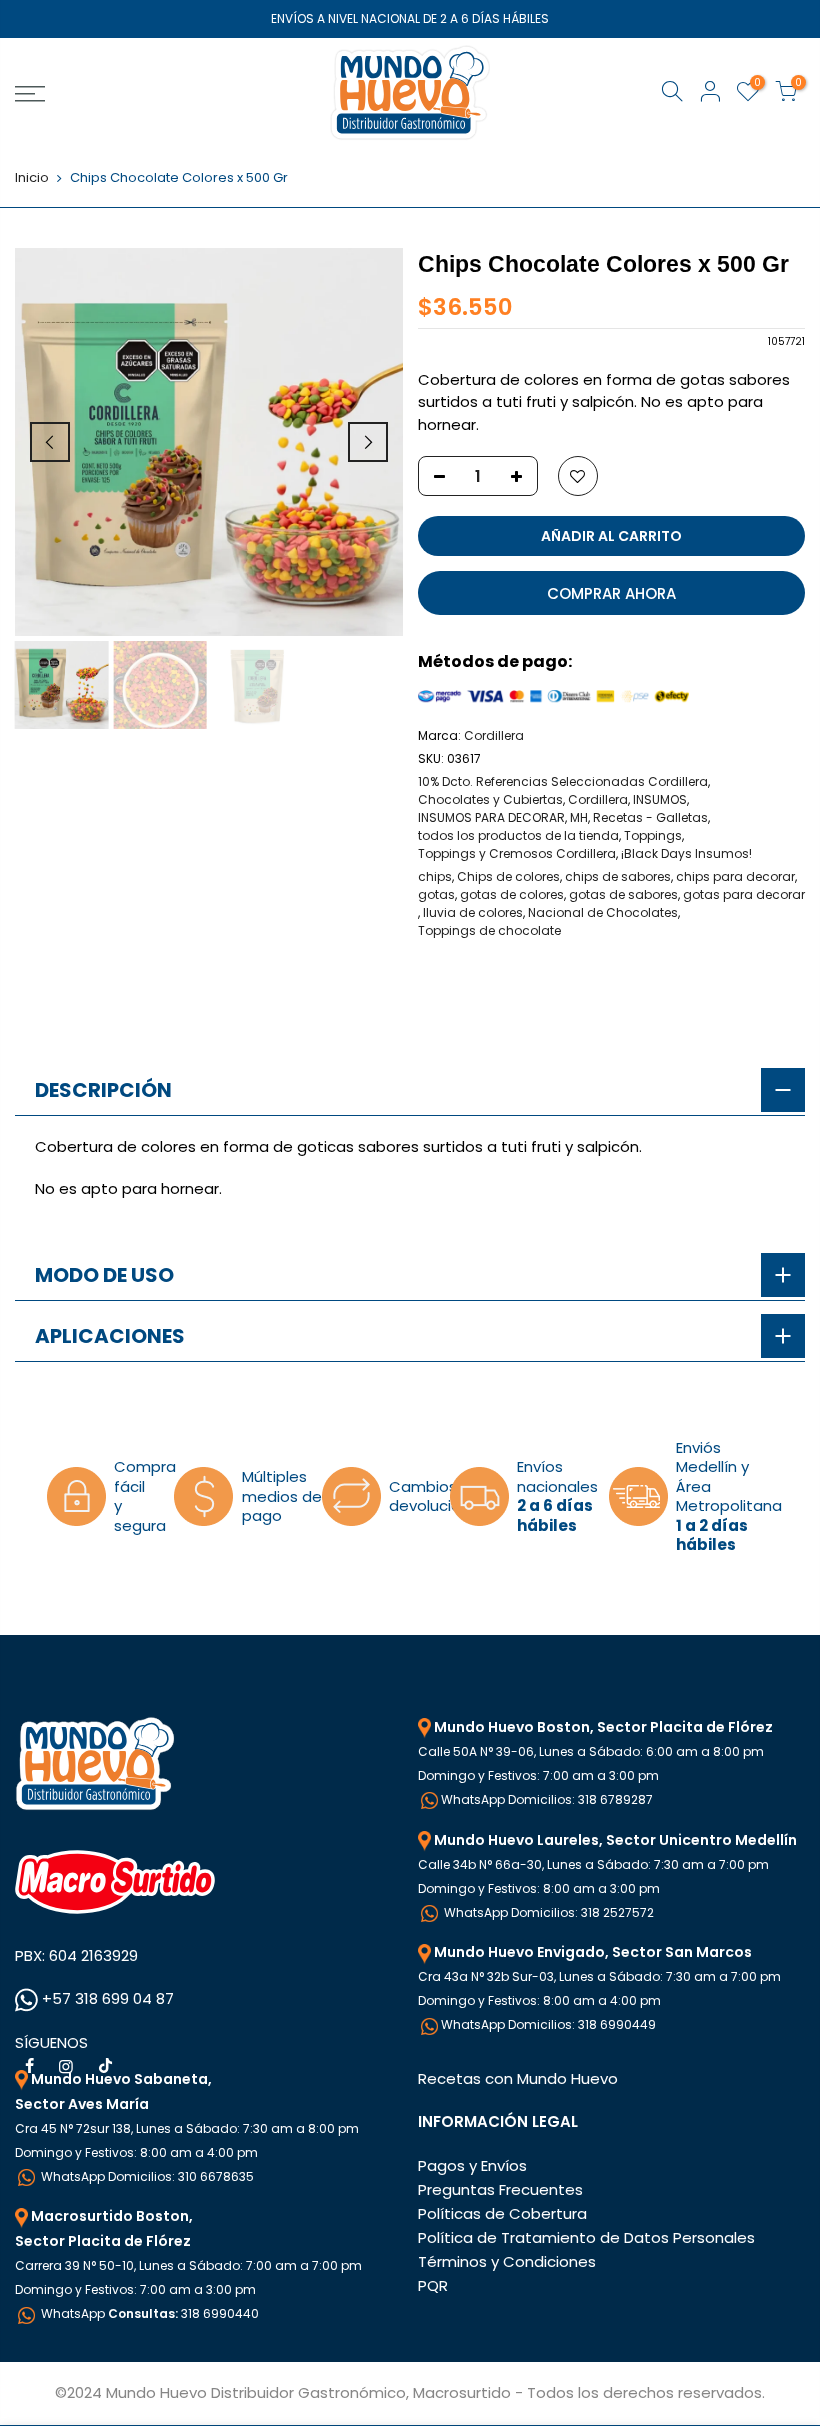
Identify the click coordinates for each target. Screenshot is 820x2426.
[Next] (368, 442)
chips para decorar (735, 876)
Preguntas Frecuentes (500, 2189)
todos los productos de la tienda (518, 835)
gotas (436, 894)
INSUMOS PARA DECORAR (491, 817)
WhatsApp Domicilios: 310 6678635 (146, 2176)
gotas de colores (512, 894)
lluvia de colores (473, 912)
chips (435, 876)
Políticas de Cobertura (502, 2213)
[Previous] (50, 442)
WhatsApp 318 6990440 (148, 2313)
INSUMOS (660, 799)
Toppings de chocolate (489, 930)
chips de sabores (618, 876)
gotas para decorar (744, 894)
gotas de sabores (623, 894)
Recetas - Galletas (650, 817)
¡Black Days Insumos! (686, 853)
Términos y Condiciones (507, 2261)
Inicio (32, 178)
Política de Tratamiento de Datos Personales (586, 2237)
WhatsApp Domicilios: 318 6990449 (548, 2024)
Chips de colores (508, 876)
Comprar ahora (611, 593)
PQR (433, 2285)
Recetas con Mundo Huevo (518, 2078)
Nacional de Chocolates (603, 912)
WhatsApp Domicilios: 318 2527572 (547, 1912)
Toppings (653, 835)
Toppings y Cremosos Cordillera (517, 853)
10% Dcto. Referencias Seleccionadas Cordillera (563, 781)
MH (579, 817)
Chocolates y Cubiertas (490, 799)
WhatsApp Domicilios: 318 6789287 (547, 1799)
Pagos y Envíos (472, 2165)
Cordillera (494, 735)
